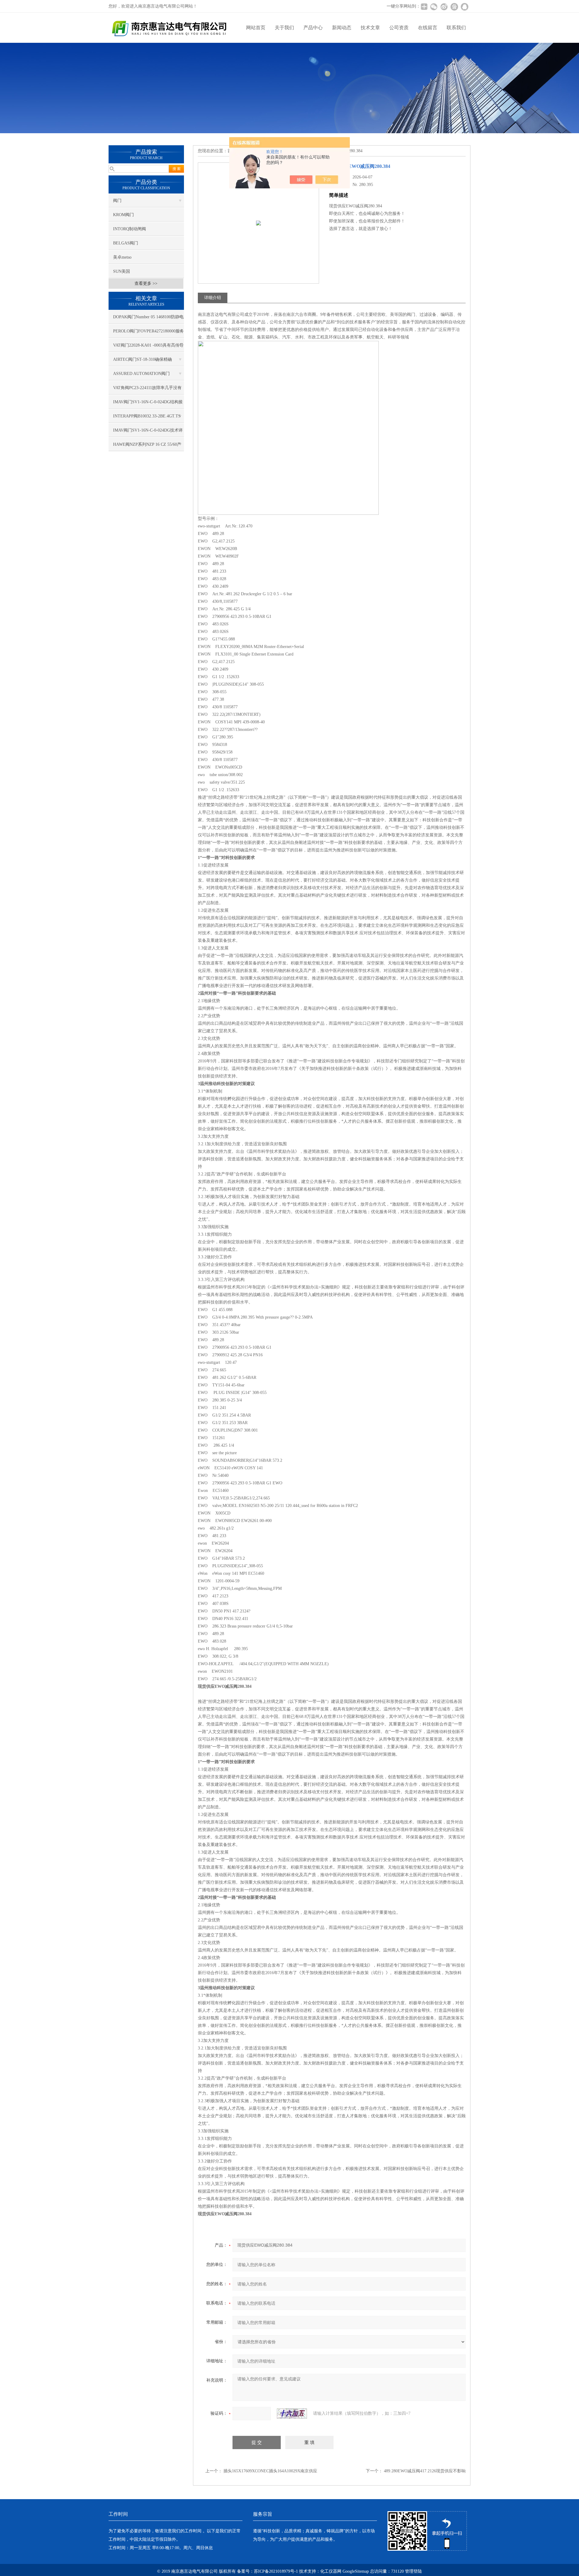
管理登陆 (413, 2571)
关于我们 (284, 28)
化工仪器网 (331, 2571)
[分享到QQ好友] (464, 7)
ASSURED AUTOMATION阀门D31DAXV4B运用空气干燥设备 (142, 376)
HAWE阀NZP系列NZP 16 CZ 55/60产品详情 (147, 447)
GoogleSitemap (356, 2571)
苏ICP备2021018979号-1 (276, 2571)
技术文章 (370, 28)
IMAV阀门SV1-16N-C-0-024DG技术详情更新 (148, 432)
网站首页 (256, 28)
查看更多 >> (146, 283)
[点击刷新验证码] (292, 2414)
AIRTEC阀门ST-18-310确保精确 (142, 359)
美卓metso (122, 257)
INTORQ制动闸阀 (130, 229)
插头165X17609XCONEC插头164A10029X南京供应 (270, 2471)
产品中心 (313, 28)
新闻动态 (342, 28)
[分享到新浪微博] (444, 7)
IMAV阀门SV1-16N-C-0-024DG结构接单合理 (148, 404)
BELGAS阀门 (126, 243)
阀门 (117, 201)
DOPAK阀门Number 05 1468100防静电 (148, 317)
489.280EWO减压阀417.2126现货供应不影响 (425, 2471)
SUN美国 (122, 271)
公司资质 (399, 28)
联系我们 (456, 28)
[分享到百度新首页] (454, 7)
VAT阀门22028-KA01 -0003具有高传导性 (148, 348)
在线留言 (428, 28)
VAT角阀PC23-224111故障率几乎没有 (147, 388)
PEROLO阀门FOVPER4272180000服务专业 (149, 333)
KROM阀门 (123, 215)
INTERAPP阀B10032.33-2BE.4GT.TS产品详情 (147, 418)
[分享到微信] (434, 7)
